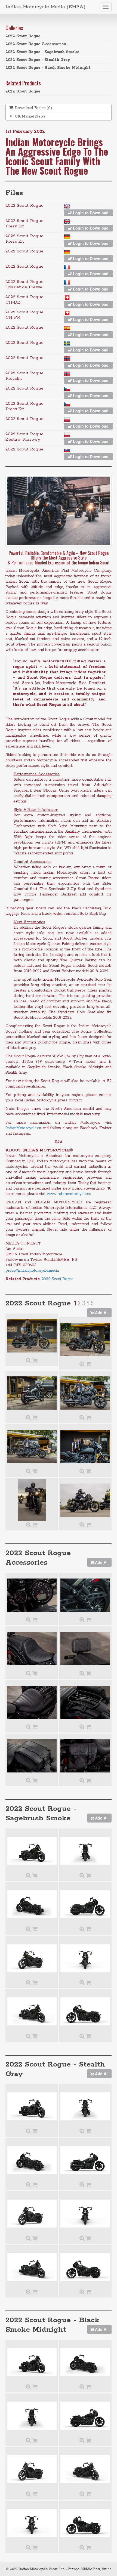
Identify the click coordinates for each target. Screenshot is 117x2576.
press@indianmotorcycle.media (32, 1271)
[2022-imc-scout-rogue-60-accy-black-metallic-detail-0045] (85, 1702)
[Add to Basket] (35, 1361)
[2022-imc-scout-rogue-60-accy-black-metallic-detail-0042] (32, 1756)
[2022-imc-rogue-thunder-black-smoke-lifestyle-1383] (32, 1393)
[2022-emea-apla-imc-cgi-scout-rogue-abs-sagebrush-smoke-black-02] (85, 1958)
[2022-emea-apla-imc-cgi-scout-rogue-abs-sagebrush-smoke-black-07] (32, 1904)
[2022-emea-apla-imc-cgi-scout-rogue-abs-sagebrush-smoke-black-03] (32, 2011)
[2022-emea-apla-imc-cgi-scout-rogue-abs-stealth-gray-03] (32, 2267)
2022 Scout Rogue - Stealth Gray (38, 60)
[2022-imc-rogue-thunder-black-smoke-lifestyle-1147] (85, 1446)
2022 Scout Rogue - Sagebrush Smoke (42, 52)
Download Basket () (33, 108)
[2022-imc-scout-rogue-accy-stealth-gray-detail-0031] (32, 1649)
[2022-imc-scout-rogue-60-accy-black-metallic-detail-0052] (32, 1702)
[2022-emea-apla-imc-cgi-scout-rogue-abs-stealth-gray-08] (85, 2160)
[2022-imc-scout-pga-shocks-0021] (85, 1595)
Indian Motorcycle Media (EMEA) (45, 7)
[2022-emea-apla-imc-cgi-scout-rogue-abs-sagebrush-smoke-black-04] (85, 2011)
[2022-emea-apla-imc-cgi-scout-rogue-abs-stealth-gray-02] (85, 2214)
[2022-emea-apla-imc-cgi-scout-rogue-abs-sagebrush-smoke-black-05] (32, 1851)
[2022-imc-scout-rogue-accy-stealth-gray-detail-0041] (32, 1595)
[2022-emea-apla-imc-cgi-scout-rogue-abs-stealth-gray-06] (85, 2106)
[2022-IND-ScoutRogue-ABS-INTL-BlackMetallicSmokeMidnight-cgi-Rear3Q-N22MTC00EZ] (85, 2362)
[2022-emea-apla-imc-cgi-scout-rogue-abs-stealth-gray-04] (85, 2267)
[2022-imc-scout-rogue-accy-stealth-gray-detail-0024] (85, 1649)
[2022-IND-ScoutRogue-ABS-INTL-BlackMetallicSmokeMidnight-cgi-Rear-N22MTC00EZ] (32, 2416)
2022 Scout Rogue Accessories (36, 44)
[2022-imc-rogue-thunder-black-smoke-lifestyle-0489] (85, 1339)
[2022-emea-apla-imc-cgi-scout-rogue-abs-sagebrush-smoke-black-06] (85, 1851)
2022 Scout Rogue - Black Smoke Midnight (48, 68)
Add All (101, 1312)
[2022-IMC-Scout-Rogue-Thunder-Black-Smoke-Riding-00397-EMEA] (85, 1500)
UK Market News (30, 116)
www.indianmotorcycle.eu (69, 1194)
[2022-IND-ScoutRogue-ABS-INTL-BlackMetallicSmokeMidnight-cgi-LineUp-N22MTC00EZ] (32, 2362)
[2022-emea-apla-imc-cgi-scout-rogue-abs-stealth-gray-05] (32, 2106)
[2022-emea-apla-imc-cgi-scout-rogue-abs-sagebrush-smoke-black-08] (85, 1904)
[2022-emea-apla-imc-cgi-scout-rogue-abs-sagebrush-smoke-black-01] (32, 1958)
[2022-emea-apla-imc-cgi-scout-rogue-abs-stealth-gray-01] (32, 2214)
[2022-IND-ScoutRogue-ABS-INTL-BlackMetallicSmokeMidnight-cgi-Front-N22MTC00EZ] (32, 2523)
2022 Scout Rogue (23, 36)
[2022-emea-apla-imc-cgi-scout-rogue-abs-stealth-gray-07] (32, 2160)
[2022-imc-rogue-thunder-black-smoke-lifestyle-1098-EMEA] (32, 1446)
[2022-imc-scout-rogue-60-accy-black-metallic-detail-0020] (85, 1756)
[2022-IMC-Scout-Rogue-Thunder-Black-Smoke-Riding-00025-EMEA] (32, 1500)
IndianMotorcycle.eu (23, 1128)
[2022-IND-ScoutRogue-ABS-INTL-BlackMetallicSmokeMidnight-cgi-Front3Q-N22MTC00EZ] (85, 2469)
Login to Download (90, 213)
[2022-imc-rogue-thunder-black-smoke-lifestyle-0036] (32, 1336)
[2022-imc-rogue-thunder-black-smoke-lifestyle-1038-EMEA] (85, 1393)
